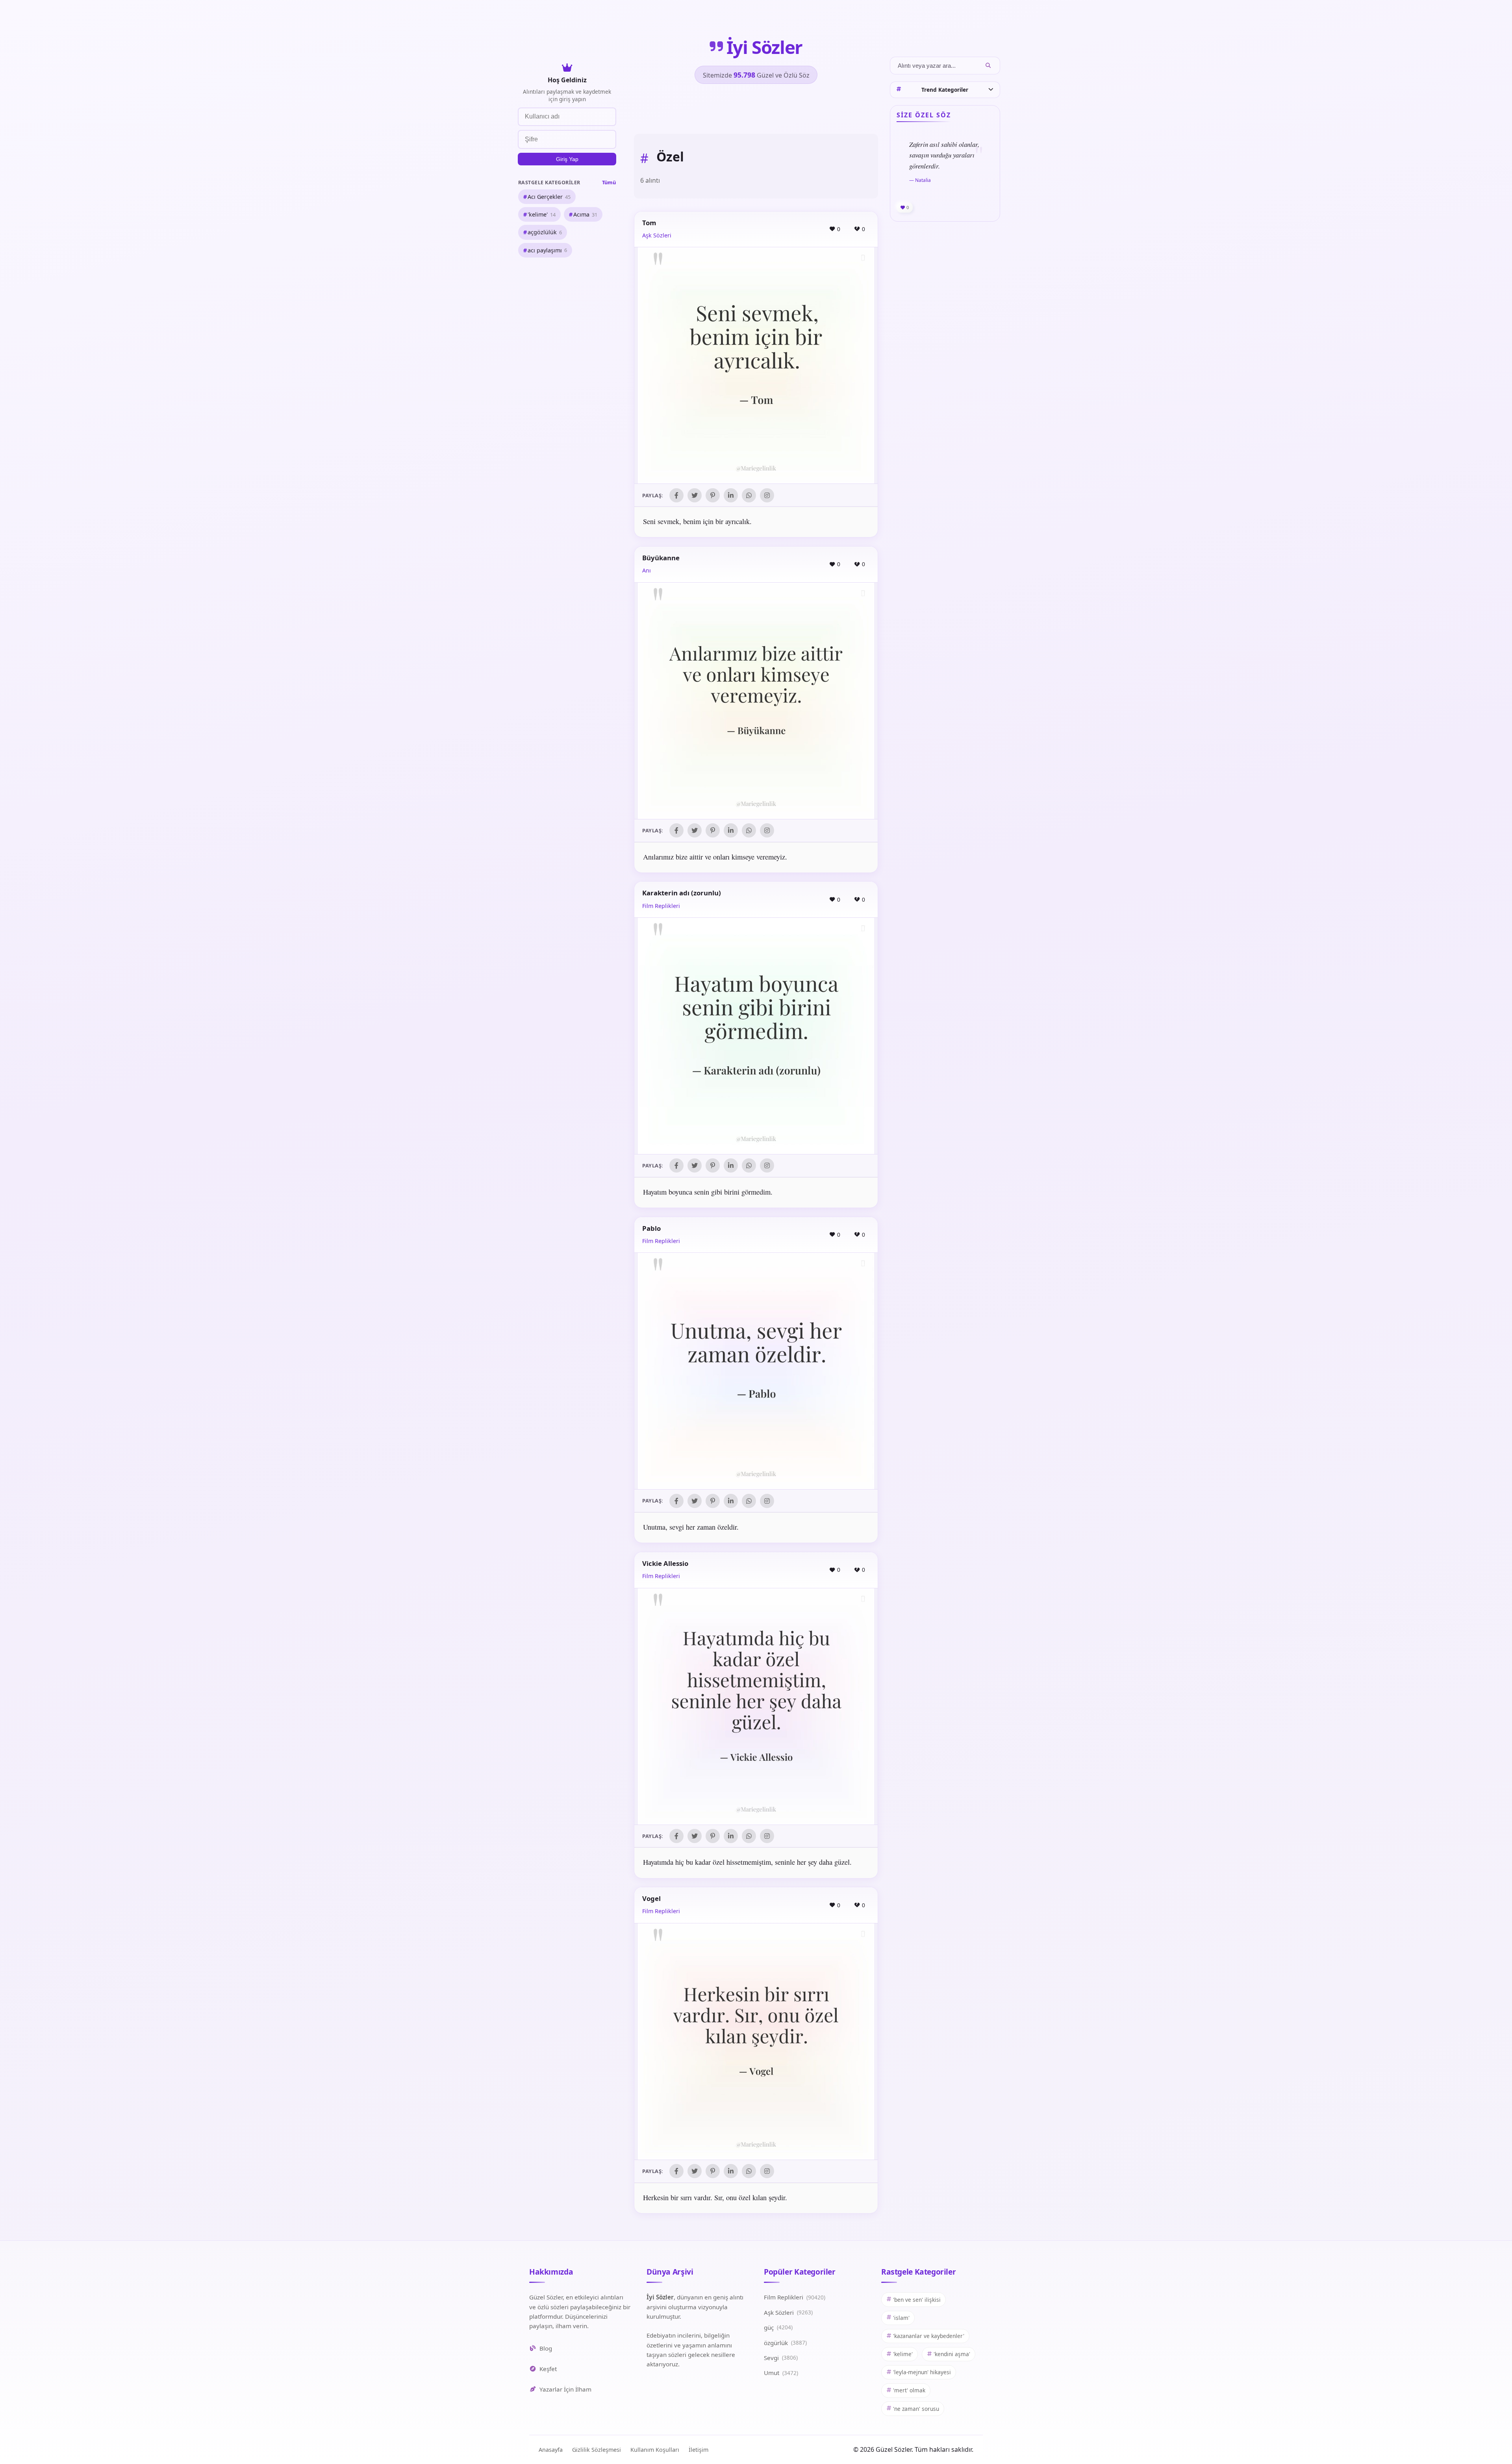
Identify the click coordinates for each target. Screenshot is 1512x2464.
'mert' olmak (909, 2390)
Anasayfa (551, 2450)
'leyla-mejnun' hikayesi (922, 2372)
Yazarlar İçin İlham (565, 2389)
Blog (546, 2348)
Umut (781, 2373)
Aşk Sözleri (657, 235)
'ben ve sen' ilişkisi (917, 2300)
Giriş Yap (567, 159)
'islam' (901, 2318)
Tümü (609, 182)
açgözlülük (545, 232)
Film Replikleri (661, 906)
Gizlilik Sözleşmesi (597, 2450)
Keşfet (548, 2369)
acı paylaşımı (547, 250)
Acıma (585, 214)
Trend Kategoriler (945, 90)
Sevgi (781, 2358)
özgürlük (785, 2343)
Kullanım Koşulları (655, 2450)
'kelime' (542, 214)
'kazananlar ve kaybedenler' (929, 2336)
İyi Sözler (764, 47)
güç (778, 2327)
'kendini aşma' (952, 2354)
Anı (647, 570)
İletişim (699, 2450)
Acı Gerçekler (549, 197)
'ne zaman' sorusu (916, 2409)
